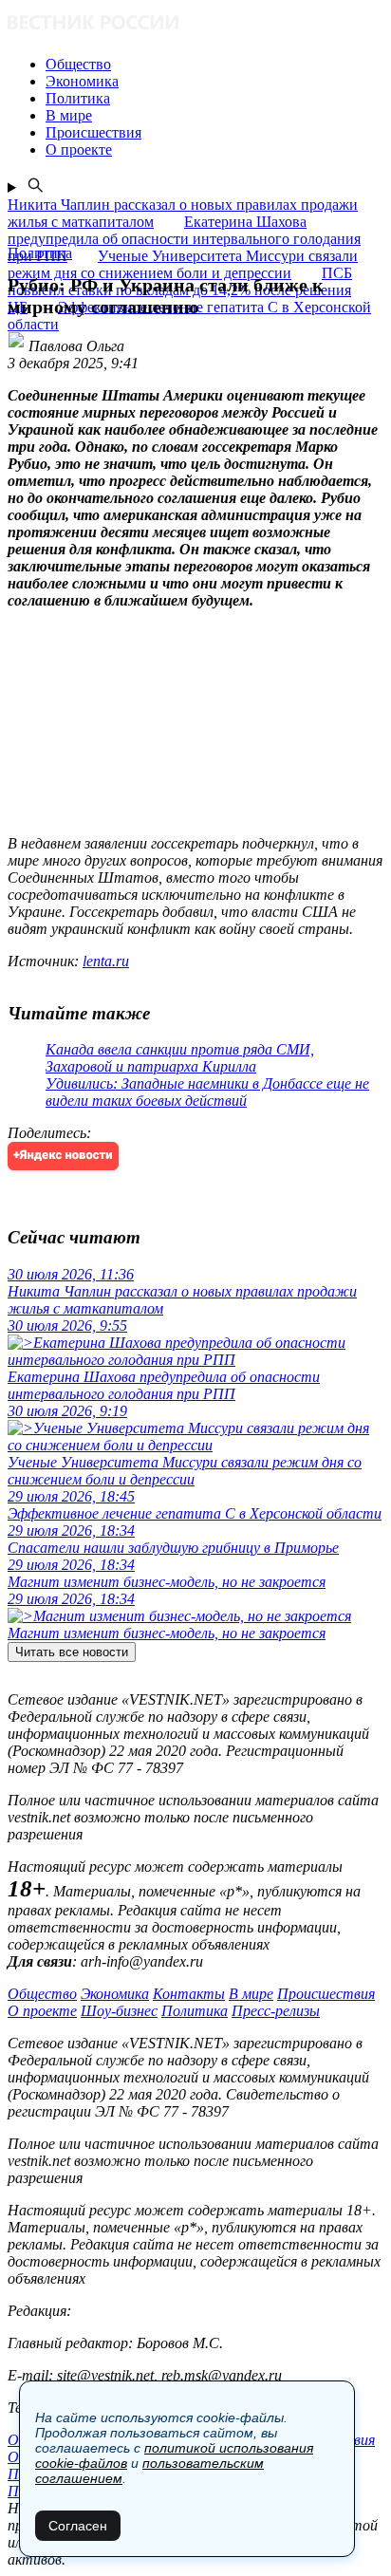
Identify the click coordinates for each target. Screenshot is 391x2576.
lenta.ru (106, 961)
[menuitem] (214, 65)
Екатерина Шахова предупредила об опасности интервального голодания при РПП (184, 239)
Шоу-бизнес (119, 2011)
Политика (195, 2011)
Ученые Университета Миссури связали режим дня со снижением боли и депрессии (183, 264)
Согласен (78, 2526)
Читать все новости (72, 1652)
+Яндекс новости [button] (63, 1156)
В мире (251, 1994)
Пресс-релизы (276, 2011)
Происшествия (326, 1994)
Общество (42, 1994)
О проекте (42, 2011)
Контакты (189, 1994)
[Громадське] (195, 24)
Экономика (115, 1994)
